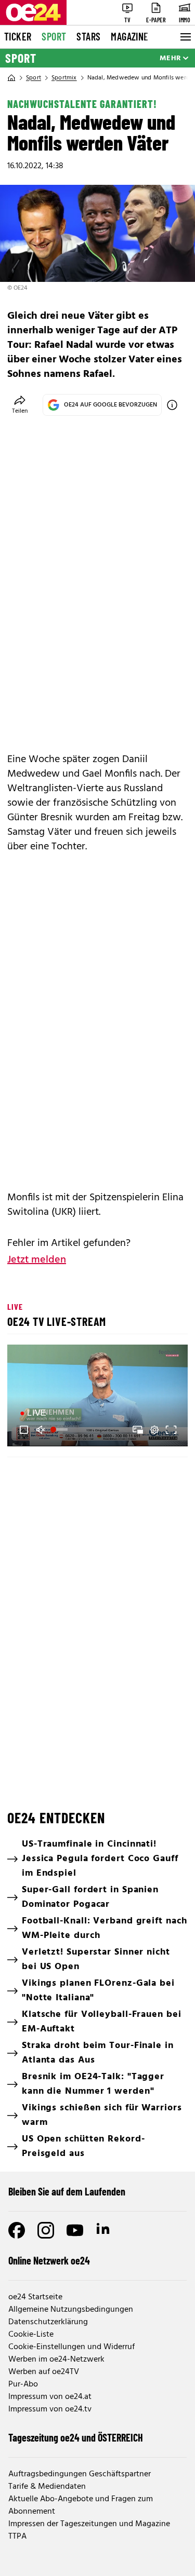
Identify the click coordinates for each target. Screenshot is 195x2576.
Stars (88, 36)
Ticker (18, 36)
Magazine (129, 36)
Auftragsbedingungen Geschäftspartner (80, 2474)
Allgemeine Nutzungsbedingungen (71, 2310)
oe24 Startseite (35, 2297)
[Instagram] (46, 2230)
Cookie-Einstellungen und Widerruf (71, 2347)
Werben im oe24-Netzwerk (56, 2360)
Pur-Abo (23, 2384)
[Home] (11, 78)
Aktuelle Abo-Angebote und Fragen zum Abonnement (81, 2505)
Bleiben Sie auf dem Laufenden (67, 2191)
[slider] (60, 1430)
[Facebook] (17, 2230)
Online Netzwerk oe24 (49, 2260)
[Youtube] (75, 2230)
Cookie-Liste (31, 2335)
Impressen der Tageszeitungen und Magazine (89, 2524)
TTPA (17, 2537)
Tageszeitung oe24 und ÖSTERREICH (76, 2437)
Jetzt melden (37, 1260)
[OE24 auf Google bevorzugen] (172, 405)
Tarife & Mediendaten (47, 2487)
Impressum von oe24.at (50, 2397)
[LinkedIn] (104, 2230)
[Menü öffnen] (185, 37)
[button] (24, 1430)
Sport (54, 36)
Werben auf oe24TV (44, 2372)
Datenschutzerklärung (48, 2322)
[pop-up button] (154, 1430)
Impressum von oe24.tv (50, 2409)
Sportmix (64, 78)
